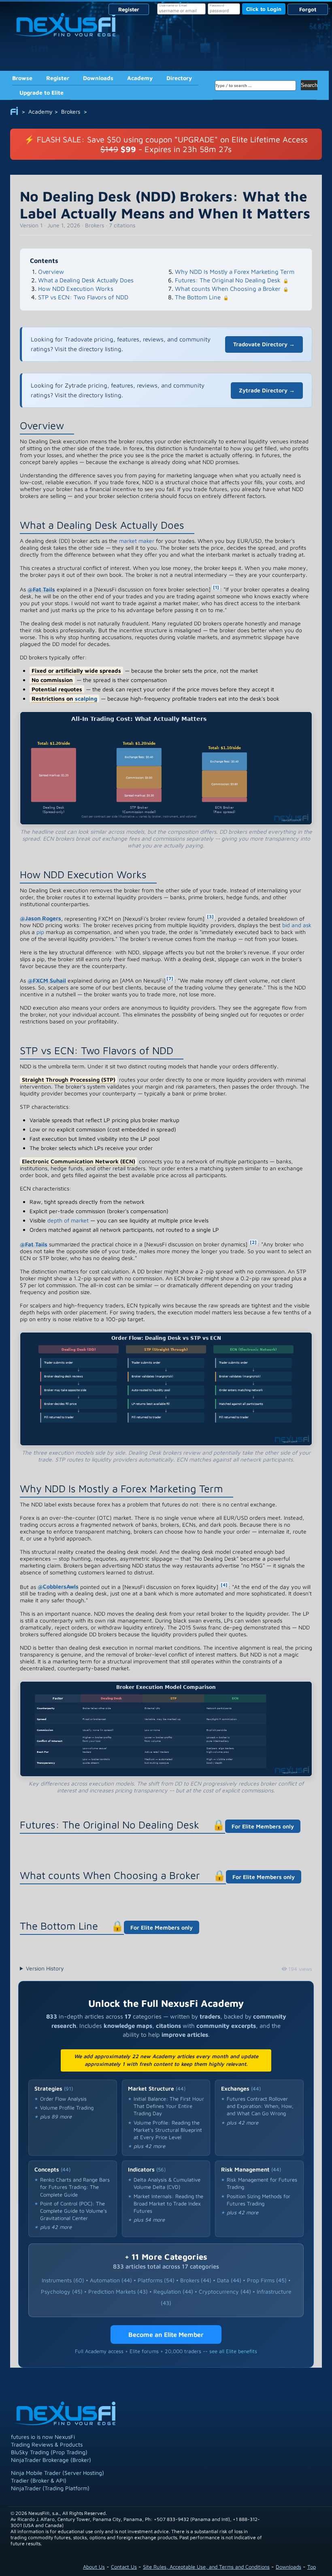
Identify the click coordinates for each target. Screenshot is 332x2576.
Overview (51, 272)
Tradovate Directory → (264, 344)
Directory (179, 78)
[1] (216, 587)
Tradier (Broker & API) (39, 2480)
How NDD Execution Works (76, 289)
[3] (210, 916)
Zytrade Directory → (267, 390)
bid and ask (297, 925)
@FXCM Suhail (47, 980)
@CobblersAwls (58, 1586)
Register (129, 9)
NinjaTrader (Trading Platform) (50, 2488)
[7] (170, 978)
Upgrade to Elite (41, 92)
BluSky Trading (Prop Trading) (49, 2452)
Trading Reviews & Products (47, 2444)
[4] (224, 1585)
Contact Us (124, 2567)
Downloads (98, 78)
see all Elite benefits (233, 2351)
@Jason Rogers (40, 918)
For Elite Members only (263, 1826)
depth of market (68, 1220)
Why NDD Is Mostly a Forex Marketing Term (235, 272)
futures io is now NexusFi (43, 2437)
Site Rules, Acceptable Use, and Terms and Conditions (206, 2567)
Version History (45, 1968)
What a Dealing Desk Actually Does (86, 280)
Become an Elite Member (166, 2334)
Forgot (308, 9)
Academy (140, 78)
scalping (86, 698)
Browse (22, 78)
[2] (253, 1242)
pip (40, 932)
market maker (137, 541)
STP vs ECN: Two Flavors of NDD (83, 297)
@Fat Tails (41, 589)
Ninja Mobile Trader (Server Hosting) (57, 2473)
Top (312, 2567)
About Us (94, 2567)
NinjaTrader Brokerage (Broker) (51, 2460)
